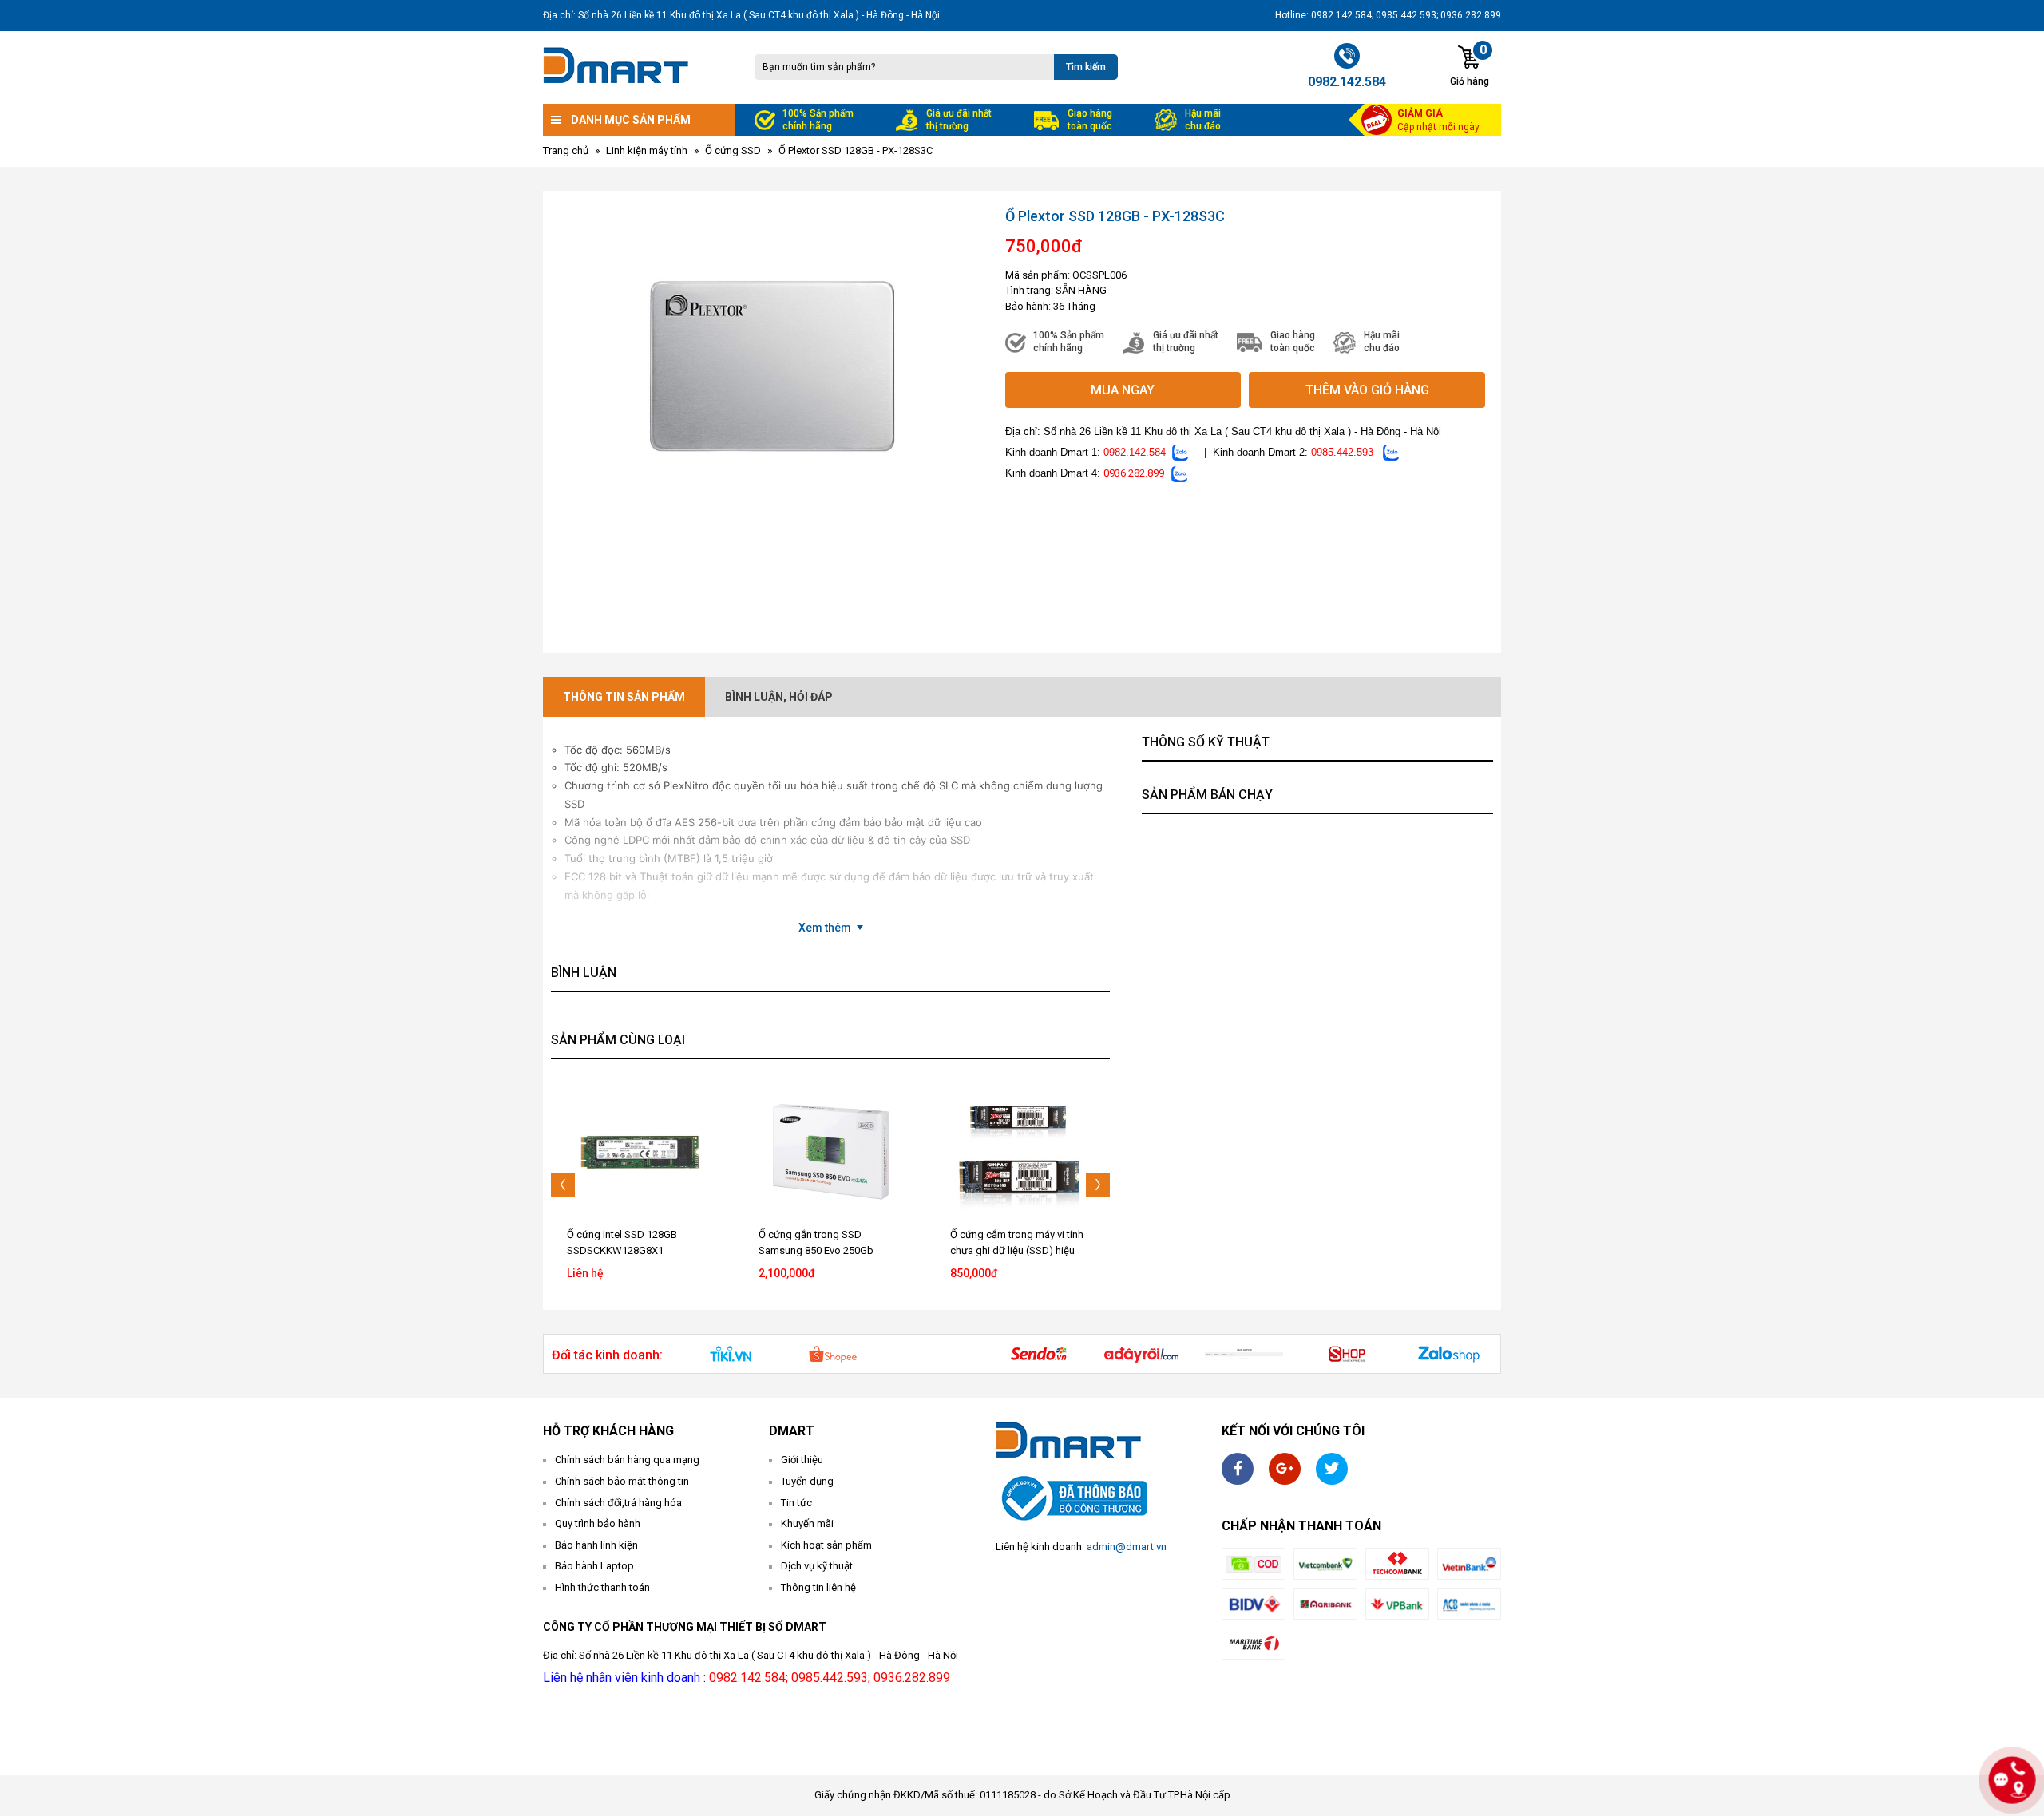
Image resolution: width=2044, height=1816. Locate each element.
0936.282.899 (1134, 473)
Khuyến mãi (807, 1523)
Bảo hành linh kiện (596, 1545)
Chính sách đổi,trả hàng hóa (618, 1503)
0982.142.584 (1135, 452)
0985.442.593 (1342, 452)
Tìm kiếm (1086, 67)
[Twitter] (1332, 1469)
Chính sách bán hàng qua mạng (627, 1460)
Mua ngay (1123, 390)
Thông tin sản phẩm (624, 697)
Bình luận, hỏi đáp (779, 697)
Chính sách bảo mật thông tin (622, 1481)
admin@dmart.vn (1127, 1547)
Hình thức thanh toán (602, 1587)
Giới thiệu (802, 1460)
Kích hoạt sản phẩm (826, 1545)
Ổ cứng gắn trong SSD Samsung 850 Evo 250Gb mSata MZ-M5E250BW (816, 1250)
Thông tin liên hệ (818, 1587)
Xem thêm (825, 928)
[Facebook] (1238, 1469)
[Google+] (1285, 1469)
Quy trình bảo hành (598, 1523)
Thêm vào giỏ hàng (1367, 390)
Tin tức (796, 1503)
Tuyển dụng (807, 1481)
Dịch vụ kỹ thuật (817, 1566)
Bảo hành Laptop (594, 1566)
